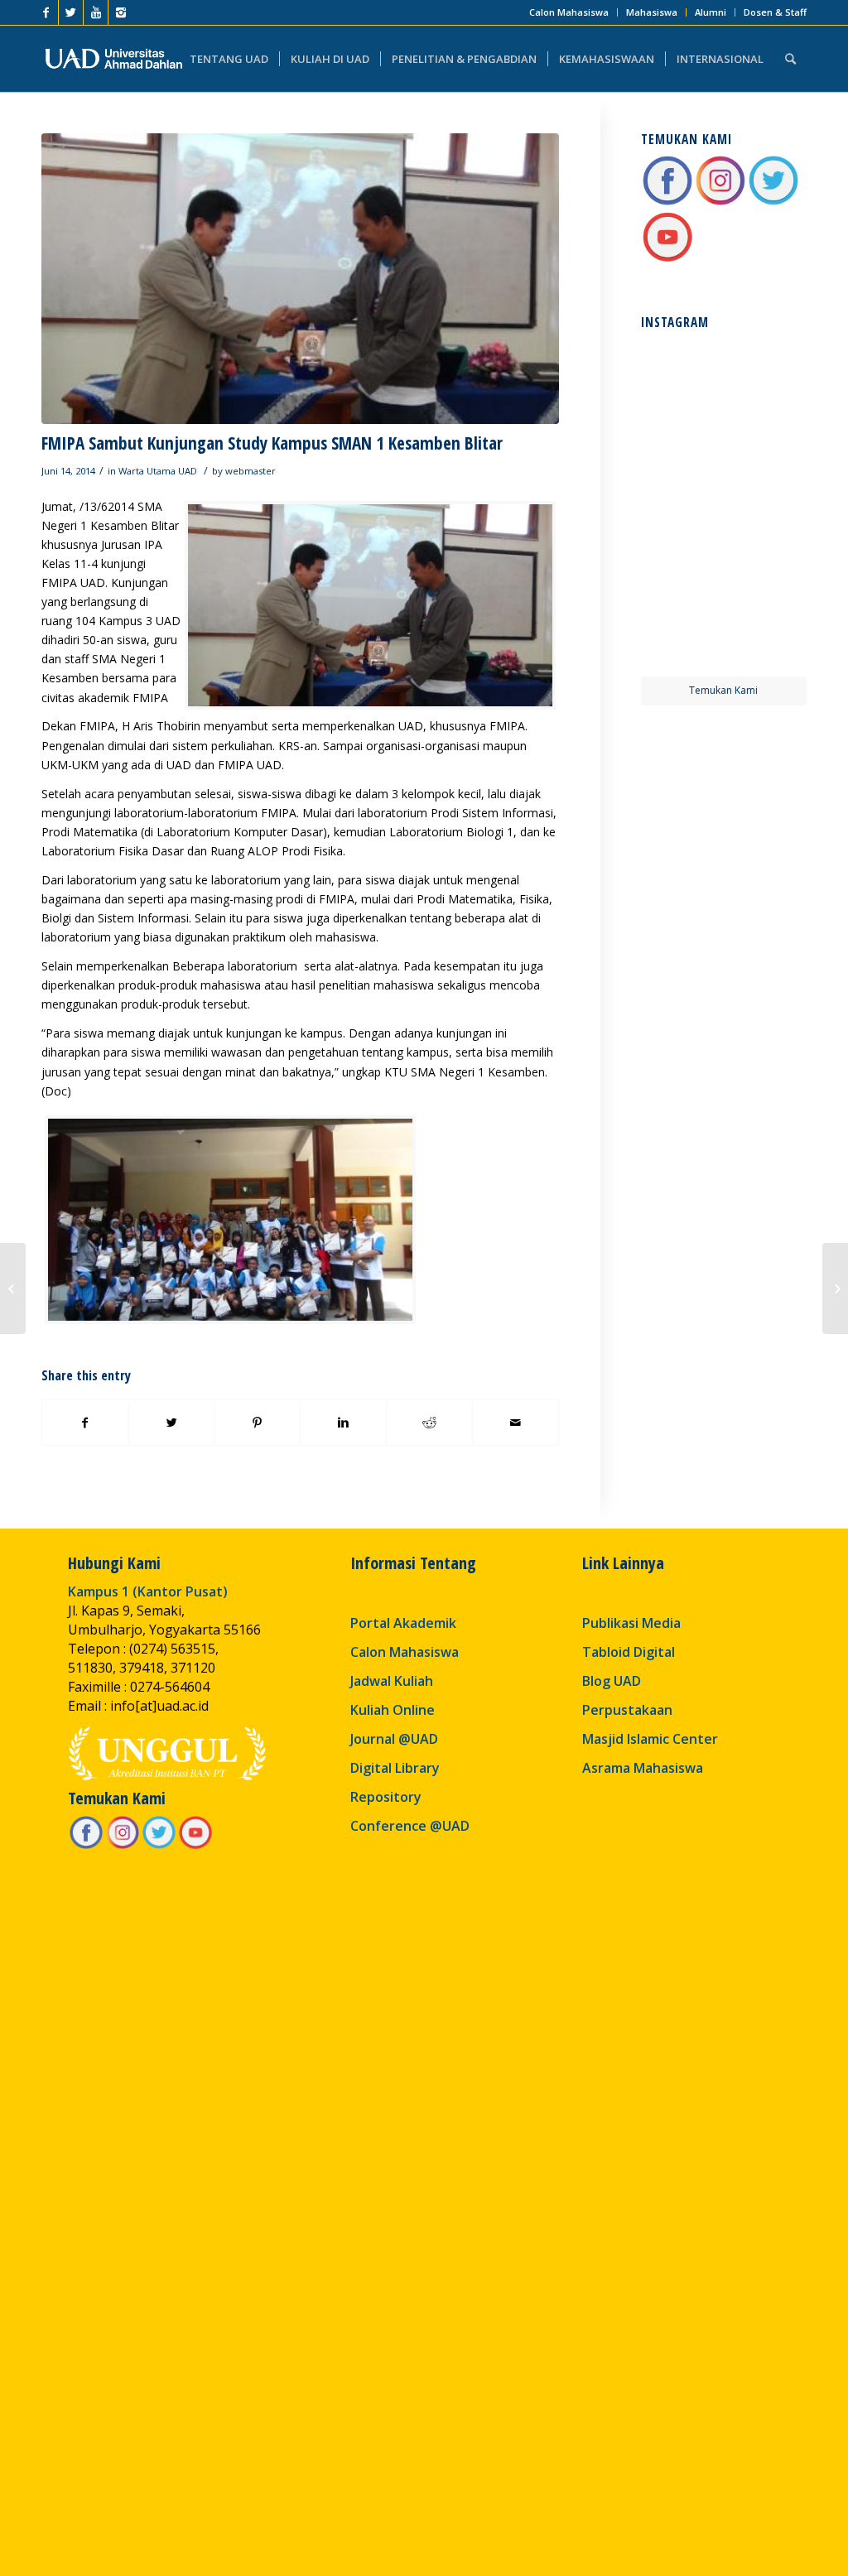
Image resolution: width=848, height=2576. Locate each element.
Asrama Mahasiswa (643, 1768)
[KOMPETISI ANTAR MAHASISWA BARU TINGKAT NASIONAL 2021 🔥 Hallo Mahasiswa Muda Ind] (766, 548)
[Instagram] (121, 12)
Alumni (711, 12)
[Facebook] (46, 12)
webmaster (251, 471)
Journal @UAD (394, 1739)
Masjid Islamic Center (650, 1739)
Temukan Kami (723, 690)
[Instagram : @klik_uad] (720, 202)
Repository (386, 1797)
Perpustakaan (627, 1710)
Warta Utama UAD (158, 471)
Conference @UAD (410, 1826)
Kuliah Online (393, 1710)
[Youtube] (96, 12)
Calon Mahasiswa (569, 12)
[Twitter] (71, 12)
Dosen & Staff (775, 12)
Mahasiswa (652, 12)
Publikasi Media (631, 1623)
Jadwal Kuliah (392, 1681)
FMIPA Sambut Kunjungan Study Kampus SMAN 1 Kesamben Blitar (272, 443)
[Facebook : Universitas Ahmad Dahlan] (667, 202)
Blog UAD (612, 1681)
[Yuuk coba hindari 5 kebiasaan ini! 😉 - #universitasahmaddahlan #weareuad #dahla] (681, 462)
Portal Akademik (403, 1623)
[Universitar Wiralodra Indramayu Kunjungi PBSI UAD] (13, 1288)
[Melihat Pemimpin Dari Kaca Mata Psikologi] (835, 1288)
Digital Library (395, 1768)
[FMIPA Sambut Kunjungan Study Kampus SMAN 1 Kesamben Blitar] (300, 279)
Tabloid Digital (629, 1652)
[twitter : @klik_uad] (773, 202)
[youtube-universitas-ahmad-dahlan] (667, 259)
